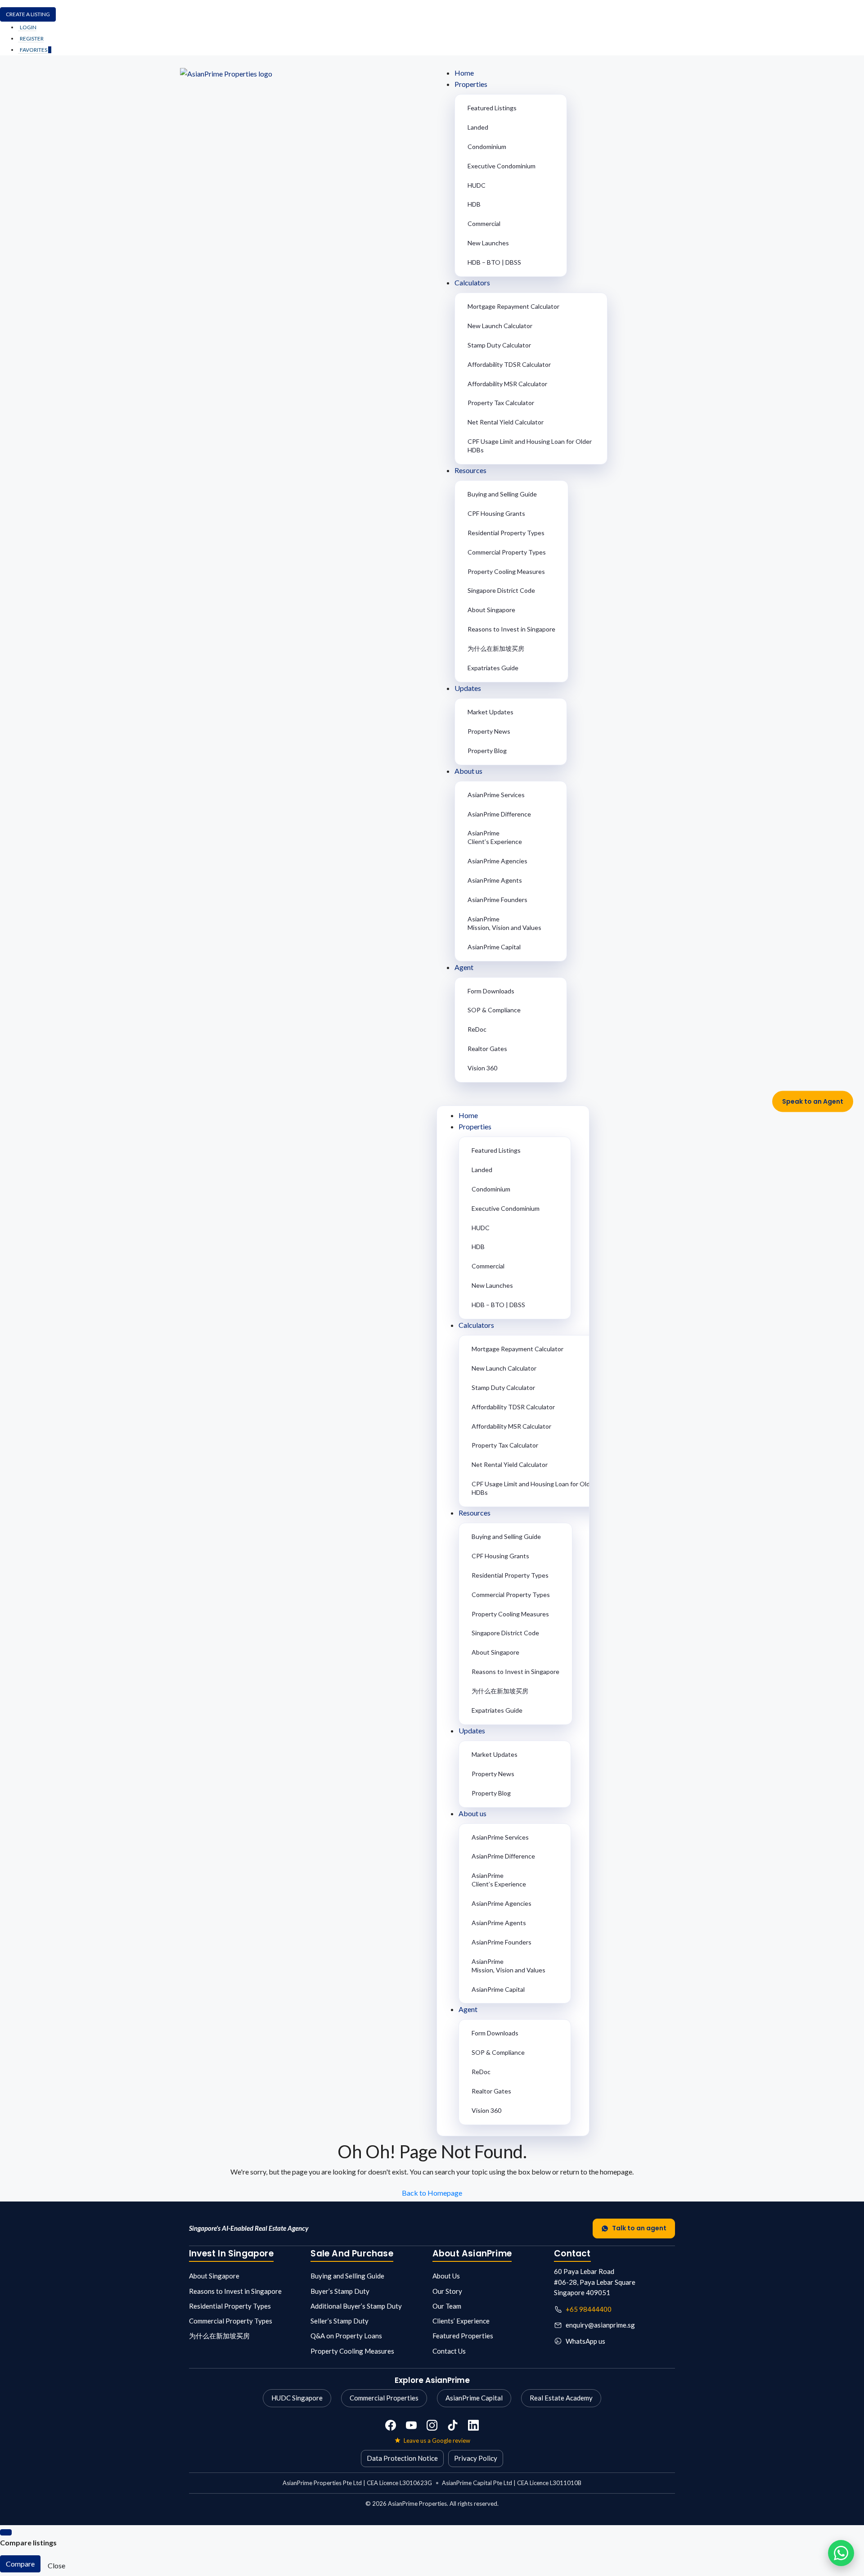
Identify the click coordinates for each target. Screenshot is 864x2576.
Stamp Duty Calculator (499, 345)
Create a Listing (28, 14)
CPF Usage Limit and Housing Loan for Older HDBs (530, 446)
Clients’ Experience (461, 2321)
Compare (20, 2564)
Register (32, 38)
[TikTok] (453, 2425)
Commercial (484, 223)
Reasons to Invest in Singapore (511, 629)
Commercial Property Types (507, 552)
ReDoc (477, 1029)
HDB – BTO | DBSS (494, 262)
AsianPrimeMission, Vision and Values (504, 923)
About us (468, 771)
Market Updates (490, 712)
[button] (560, 1095)
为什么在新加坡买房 (496, 648)
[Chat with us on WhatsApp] (841, 2553)
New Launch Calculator (500, 326)
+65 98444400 (589, 2309)
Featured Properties (463, 2336)
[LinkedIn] (473, 2425)
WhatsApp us (585, 2341)
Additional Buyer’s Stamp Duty (356, 2306)
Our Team (447, 2306)
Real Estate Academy (561, 2398)
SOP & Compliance (494, 1010)
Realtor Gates (487, 1049)
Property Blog (487, 751)
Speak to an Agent (813, 1101)
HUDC (477, 185)
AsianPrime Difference (499, 814)
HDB (474, 204)
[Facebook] (391, 2425)
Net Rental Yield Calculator (506, 422)
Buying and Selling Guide (502, 494)
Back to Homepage (432, 2193)
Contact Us (449, 2351)
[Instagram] (432, 2425)
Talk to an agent (639, 2228)
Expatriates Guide (493, 668)
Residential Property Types (506, 533)
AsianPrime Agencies (497, 861)
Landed (478, 127)
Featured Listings (492, 108)
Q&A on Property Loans (346, 2336)
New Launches (488, 243)
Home (464, 73)
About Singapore (491, 610)
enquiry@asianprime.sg (600, 2325)
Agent (464, 967)
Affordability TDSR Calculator (509, 364)
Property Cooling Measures (506, 571)
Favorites (36, 50)
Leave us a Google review (437, 2441)
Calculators (472, 282)
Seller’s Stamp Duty (340, 2321)
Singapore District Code (501, 590)
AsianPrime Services (496, 795)
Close (56, 2565)
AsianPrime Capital (494, 947)
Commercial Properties (384, 2398)
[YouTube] (411, 2425)
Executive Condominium (502, 166)
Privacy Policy (476, 2458)
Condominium (487, 147)
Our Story (447, 2291)
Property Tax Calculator (501, 403)
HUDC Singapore (297, 2398)
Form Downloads (491, 991)
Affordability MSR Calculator (507, 384)
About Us (446, 2276)
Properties (471, 84)
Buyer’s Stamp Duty (340, 2291)
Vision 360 (482, 1068)
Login (28, 27)
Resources (470, 470)
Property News (489, 731)
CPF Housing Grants (496, 513)
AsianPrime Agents (495, 880)
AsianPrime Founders (497, 900)
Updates (468, 688)
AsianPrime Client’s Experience (495, 837)
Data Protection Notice (402, 2458)
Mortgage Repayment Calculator (513, 306)
